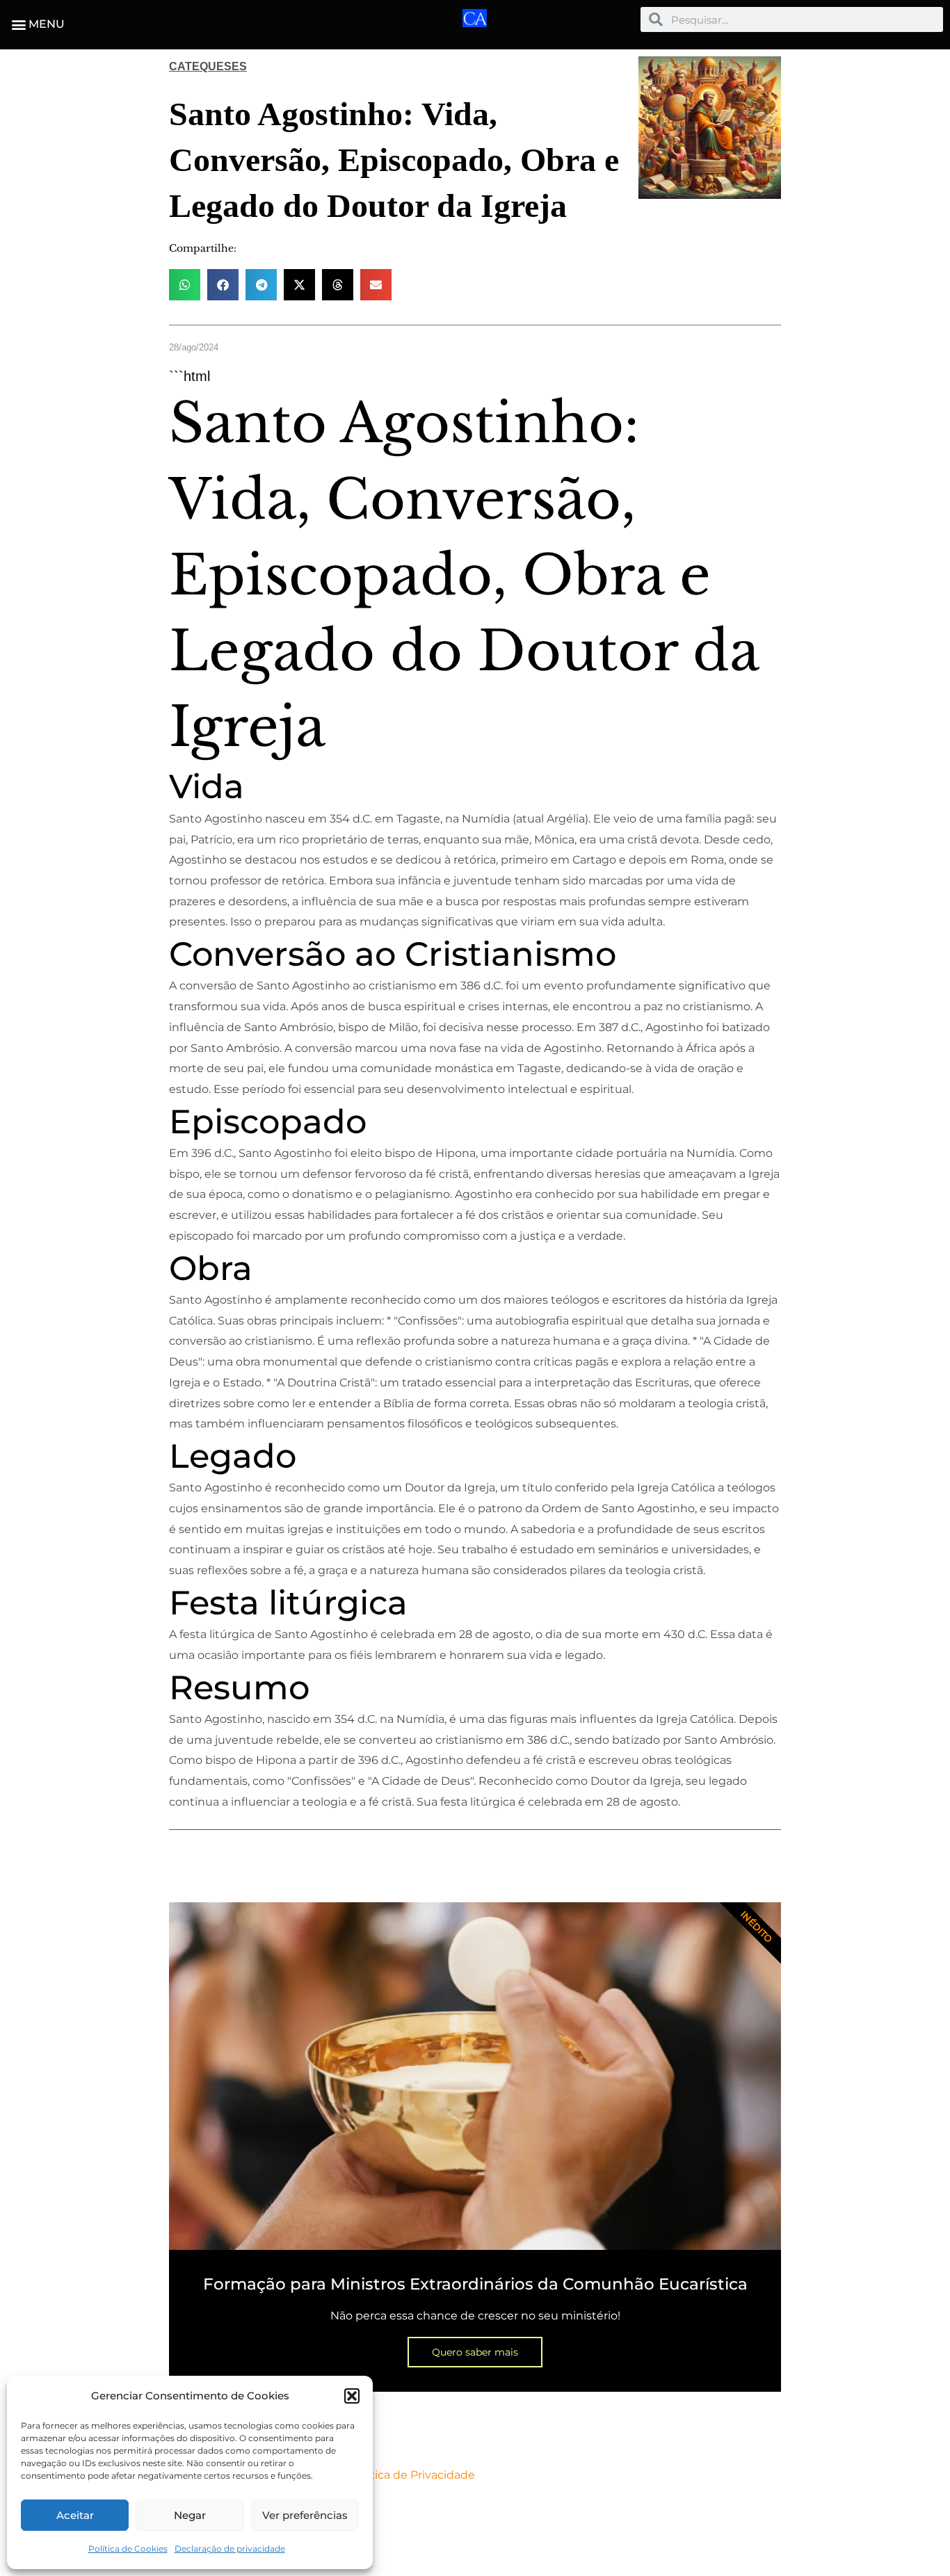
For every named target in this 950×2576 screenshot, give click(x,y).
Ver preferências (305, 2515)
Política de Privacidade (412, 2475)
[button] (352, 2396)
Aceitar (75, 2515)
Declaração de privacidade (230, 2549)
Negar (190, 2515)
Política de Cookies (128, 2549)
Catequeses (208, 66)
